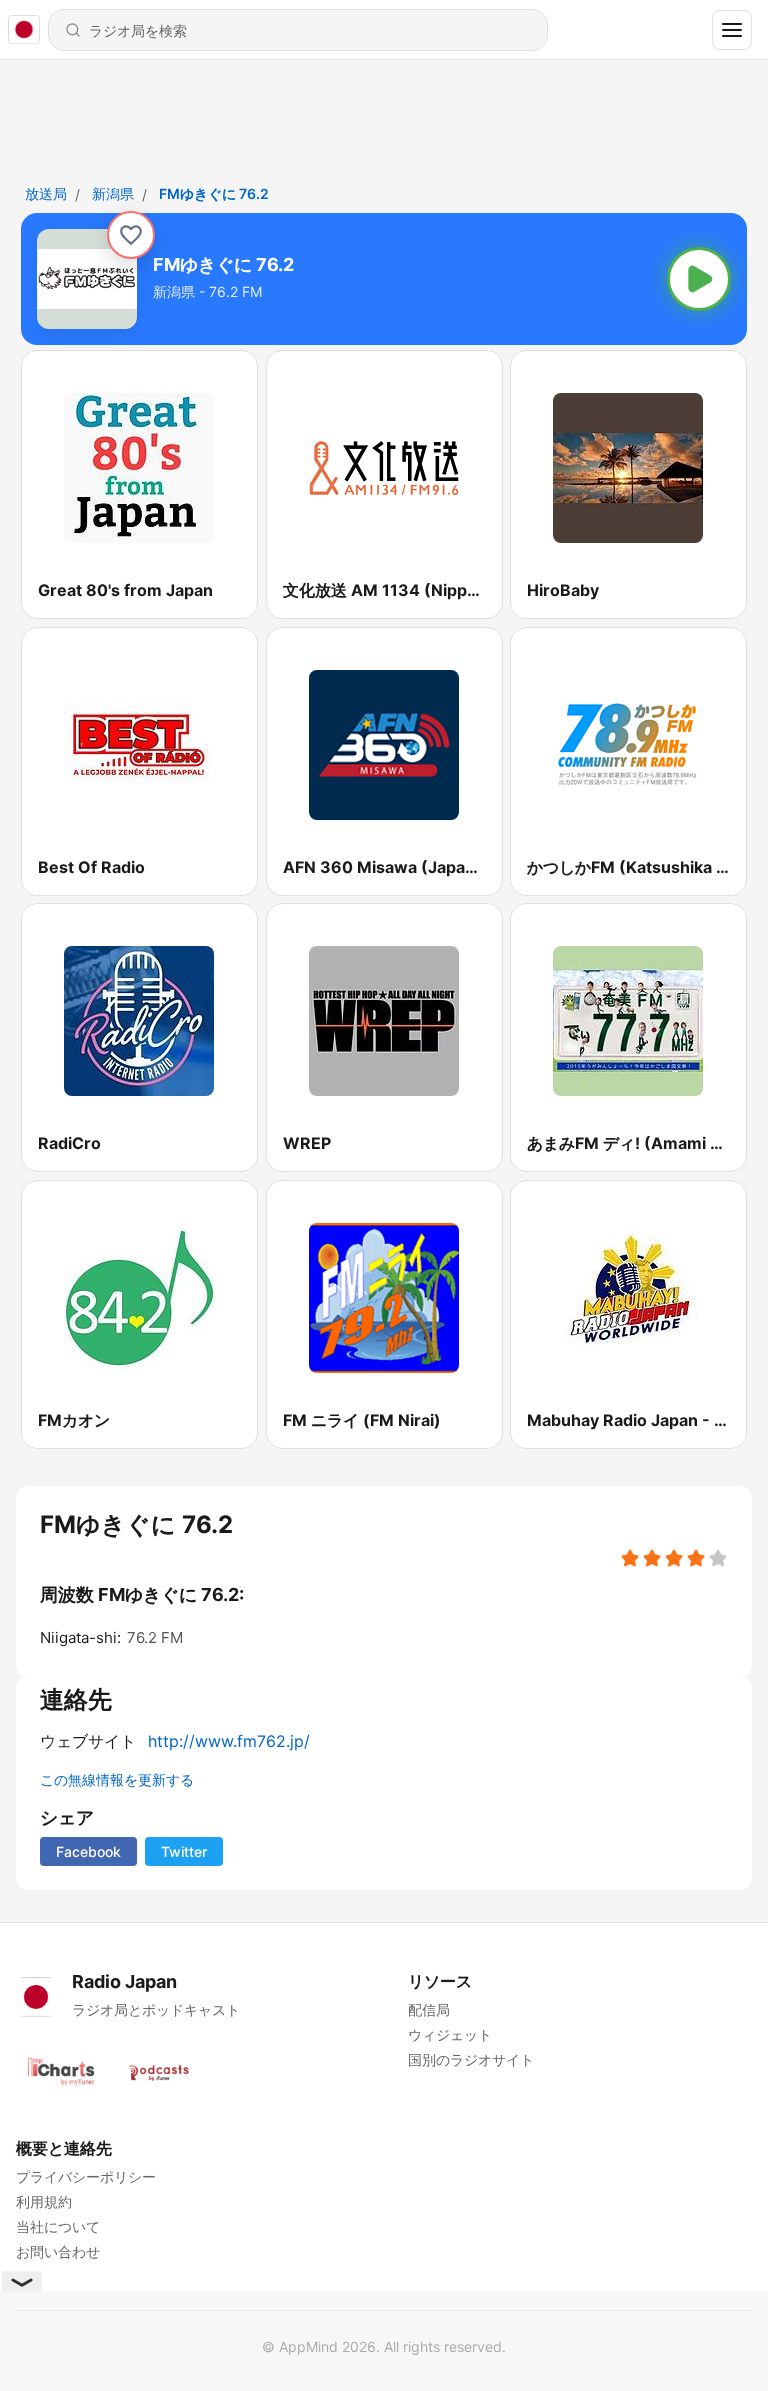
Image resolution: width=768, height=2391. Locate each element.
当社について (58, 2226)
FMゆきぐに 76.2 (214, 193)
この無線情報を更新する (117, 1779)
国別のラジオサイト (471, 2059)
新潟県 (113, 193)
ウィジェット (450, 2034)
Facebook (88, 1851)
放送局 (46, 193)
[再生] (699, 279)
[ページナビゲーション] (732, 30)
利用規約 (44, 2201)
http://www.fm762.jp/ (229, 1741)
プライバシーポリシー (86, 2176)
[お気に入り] (131, 235)
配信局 (429, 2009)
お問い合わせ (58, 2251)
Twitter (184, 1851)
